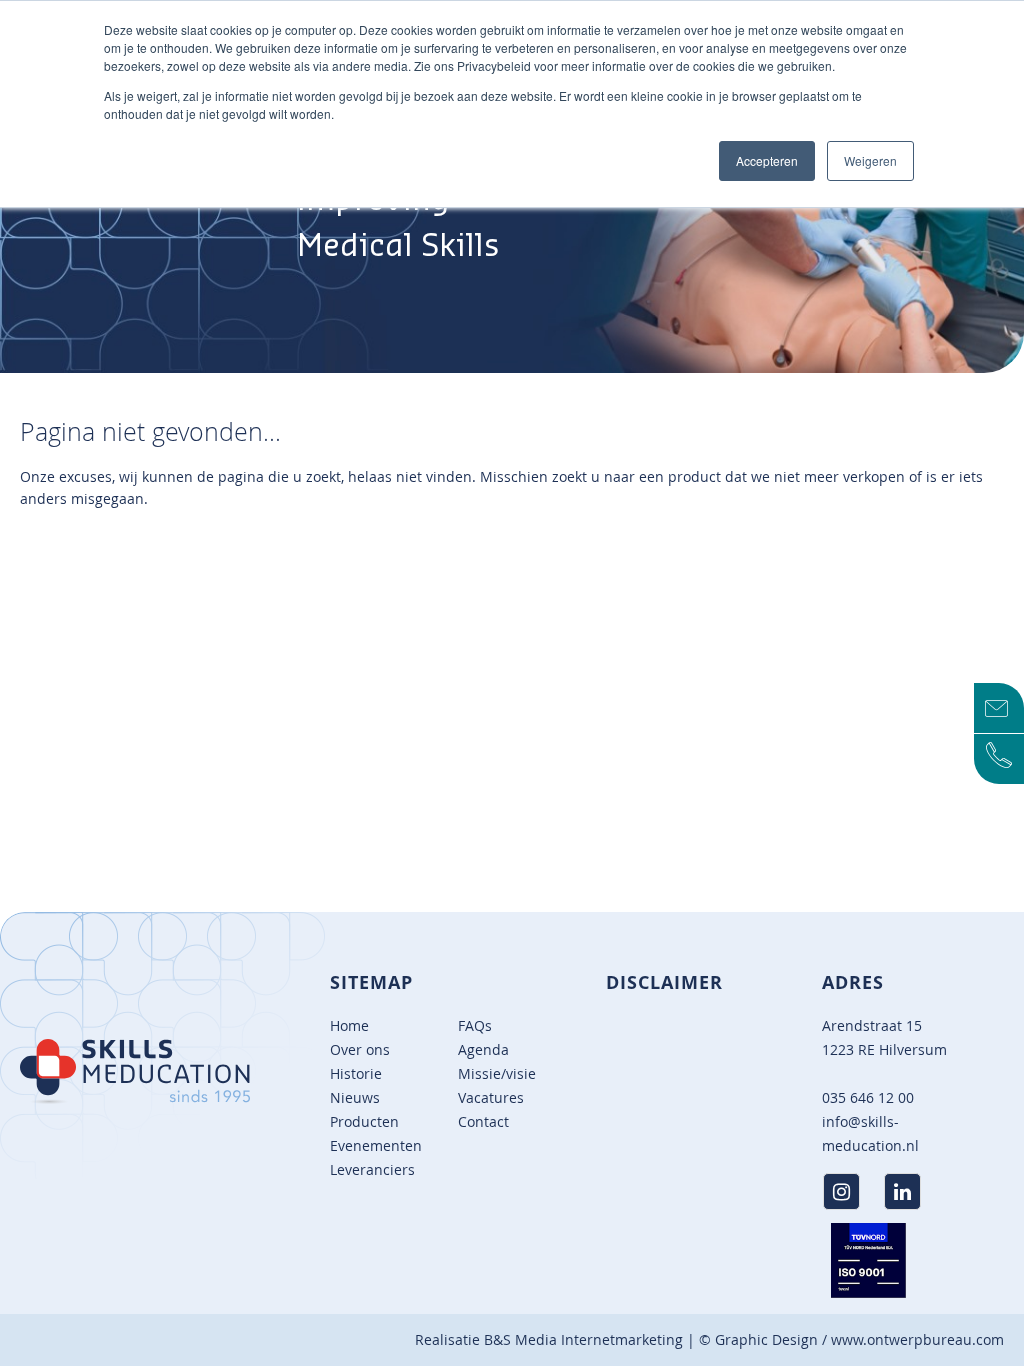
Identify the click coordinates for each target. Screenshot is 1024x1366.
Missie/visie (497, 1073)
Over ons (360, 1049)
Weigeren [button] (870, 160)
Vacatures (491, 1097)
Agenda (483, 1049)
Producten (364, 1121)
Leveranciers (372, 1169)
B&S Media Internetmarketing (583, 1339)
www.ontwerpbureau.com (917, 1339)
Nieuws (355, 1097)
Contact (483, 1121)
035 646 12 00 (868, 1097)
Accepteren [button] (767, 160)
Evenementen (376, 1145)
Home (349, 1025)
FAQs (475, 1025)
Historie (356, 1073)
